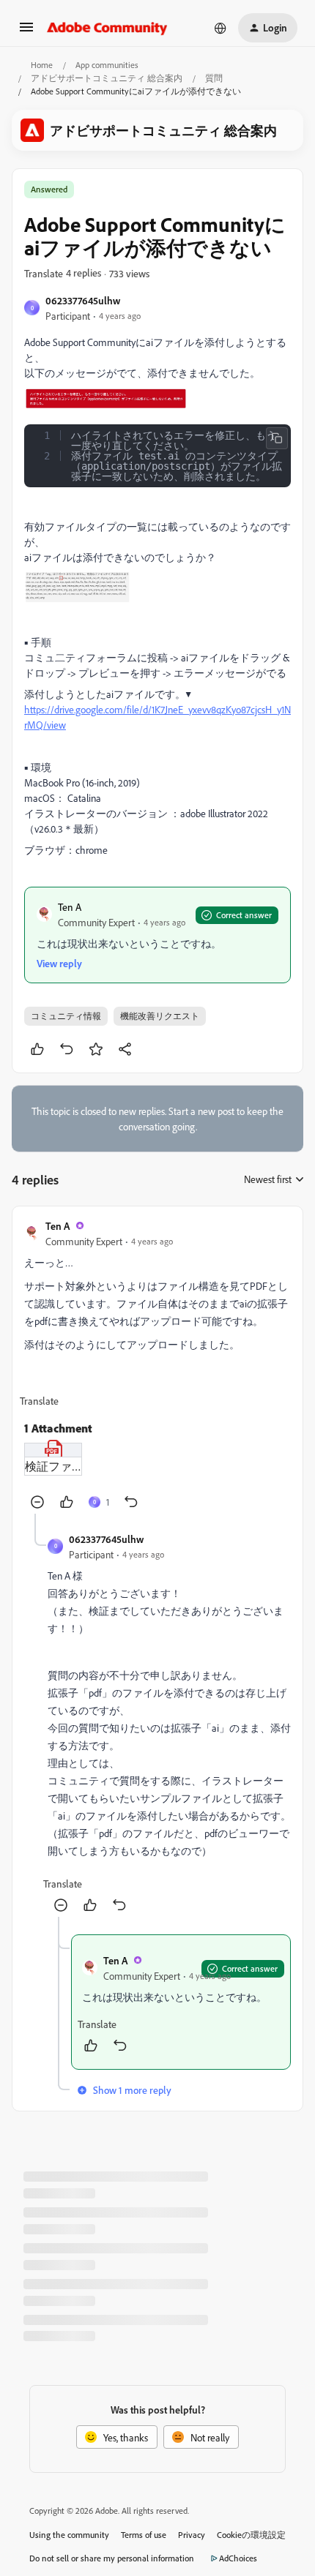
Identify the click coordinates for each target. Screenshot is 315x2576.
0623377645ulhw (83, 300)
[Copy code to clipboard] (277, 438)
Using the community (69, 2535)
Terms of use (144, 2535)
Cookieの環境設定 (251, 2535)
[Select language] (220, 28)
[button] (26, 32)
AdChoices (238, 2558)
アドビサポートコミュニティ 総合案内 (107, 78)
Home (42, 65)
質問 (214, 78)
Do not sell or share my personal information (112, 2558)
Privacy (192, 2535)
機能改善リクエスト (160, 1016)
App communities (107, 65)
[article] (157, 1366)
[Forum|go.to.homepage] (107, 28)
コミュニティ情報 (66, 1016)
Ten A (70, 907)
